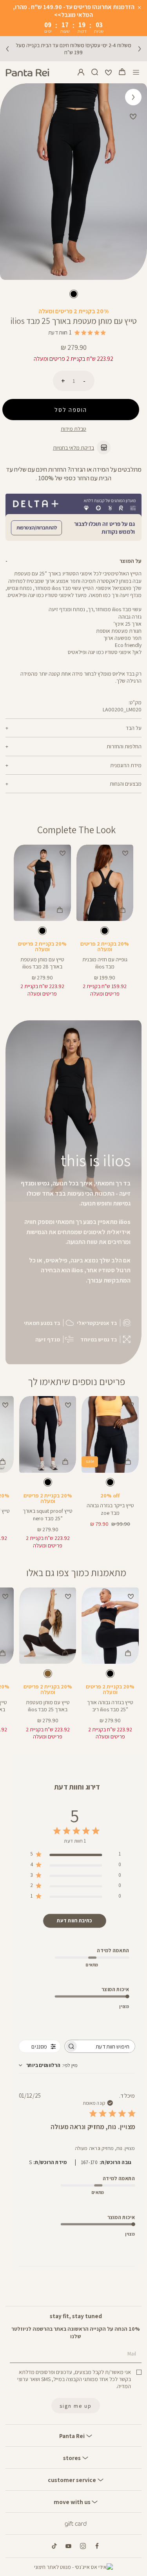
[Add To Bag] (122, 910)
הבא (140, 49)
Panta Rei (73, 2436)
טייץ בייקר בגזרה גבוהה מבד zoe (110, 1509)
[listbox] (73, 295)
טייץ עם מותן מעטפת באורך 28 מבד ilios (42, 963)
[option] (74, 294)
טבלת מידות (73, 429)
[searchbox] (107, 2046)
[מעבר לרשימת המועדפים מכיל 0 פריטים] (109, 72)
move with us (73, 2502)
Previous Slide (136, 182)
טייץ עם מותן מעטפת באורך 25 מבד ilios (48, 1706)
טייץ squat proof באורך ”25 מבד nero (48, 1514)
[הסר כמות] (84, 381)
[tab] (73, 561)
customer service (73, 2480)
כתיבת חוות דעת (74, 1921)
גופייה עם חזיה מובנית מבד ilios (105, 963)
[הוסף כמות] (63, 381)
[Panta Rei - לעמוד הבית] (27, 73)
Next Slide (11, 182)
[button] (122, 72)
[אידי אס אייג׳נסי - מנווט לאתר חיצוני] (73, 2567)
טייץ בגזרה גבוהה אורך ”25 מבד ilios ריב (110, 1706)
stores (73, 2458)
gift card (76, 2524)
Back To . (133, 95)
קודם (7, 49)
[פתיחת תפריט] (136, 73)
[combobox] (48, 2065)
